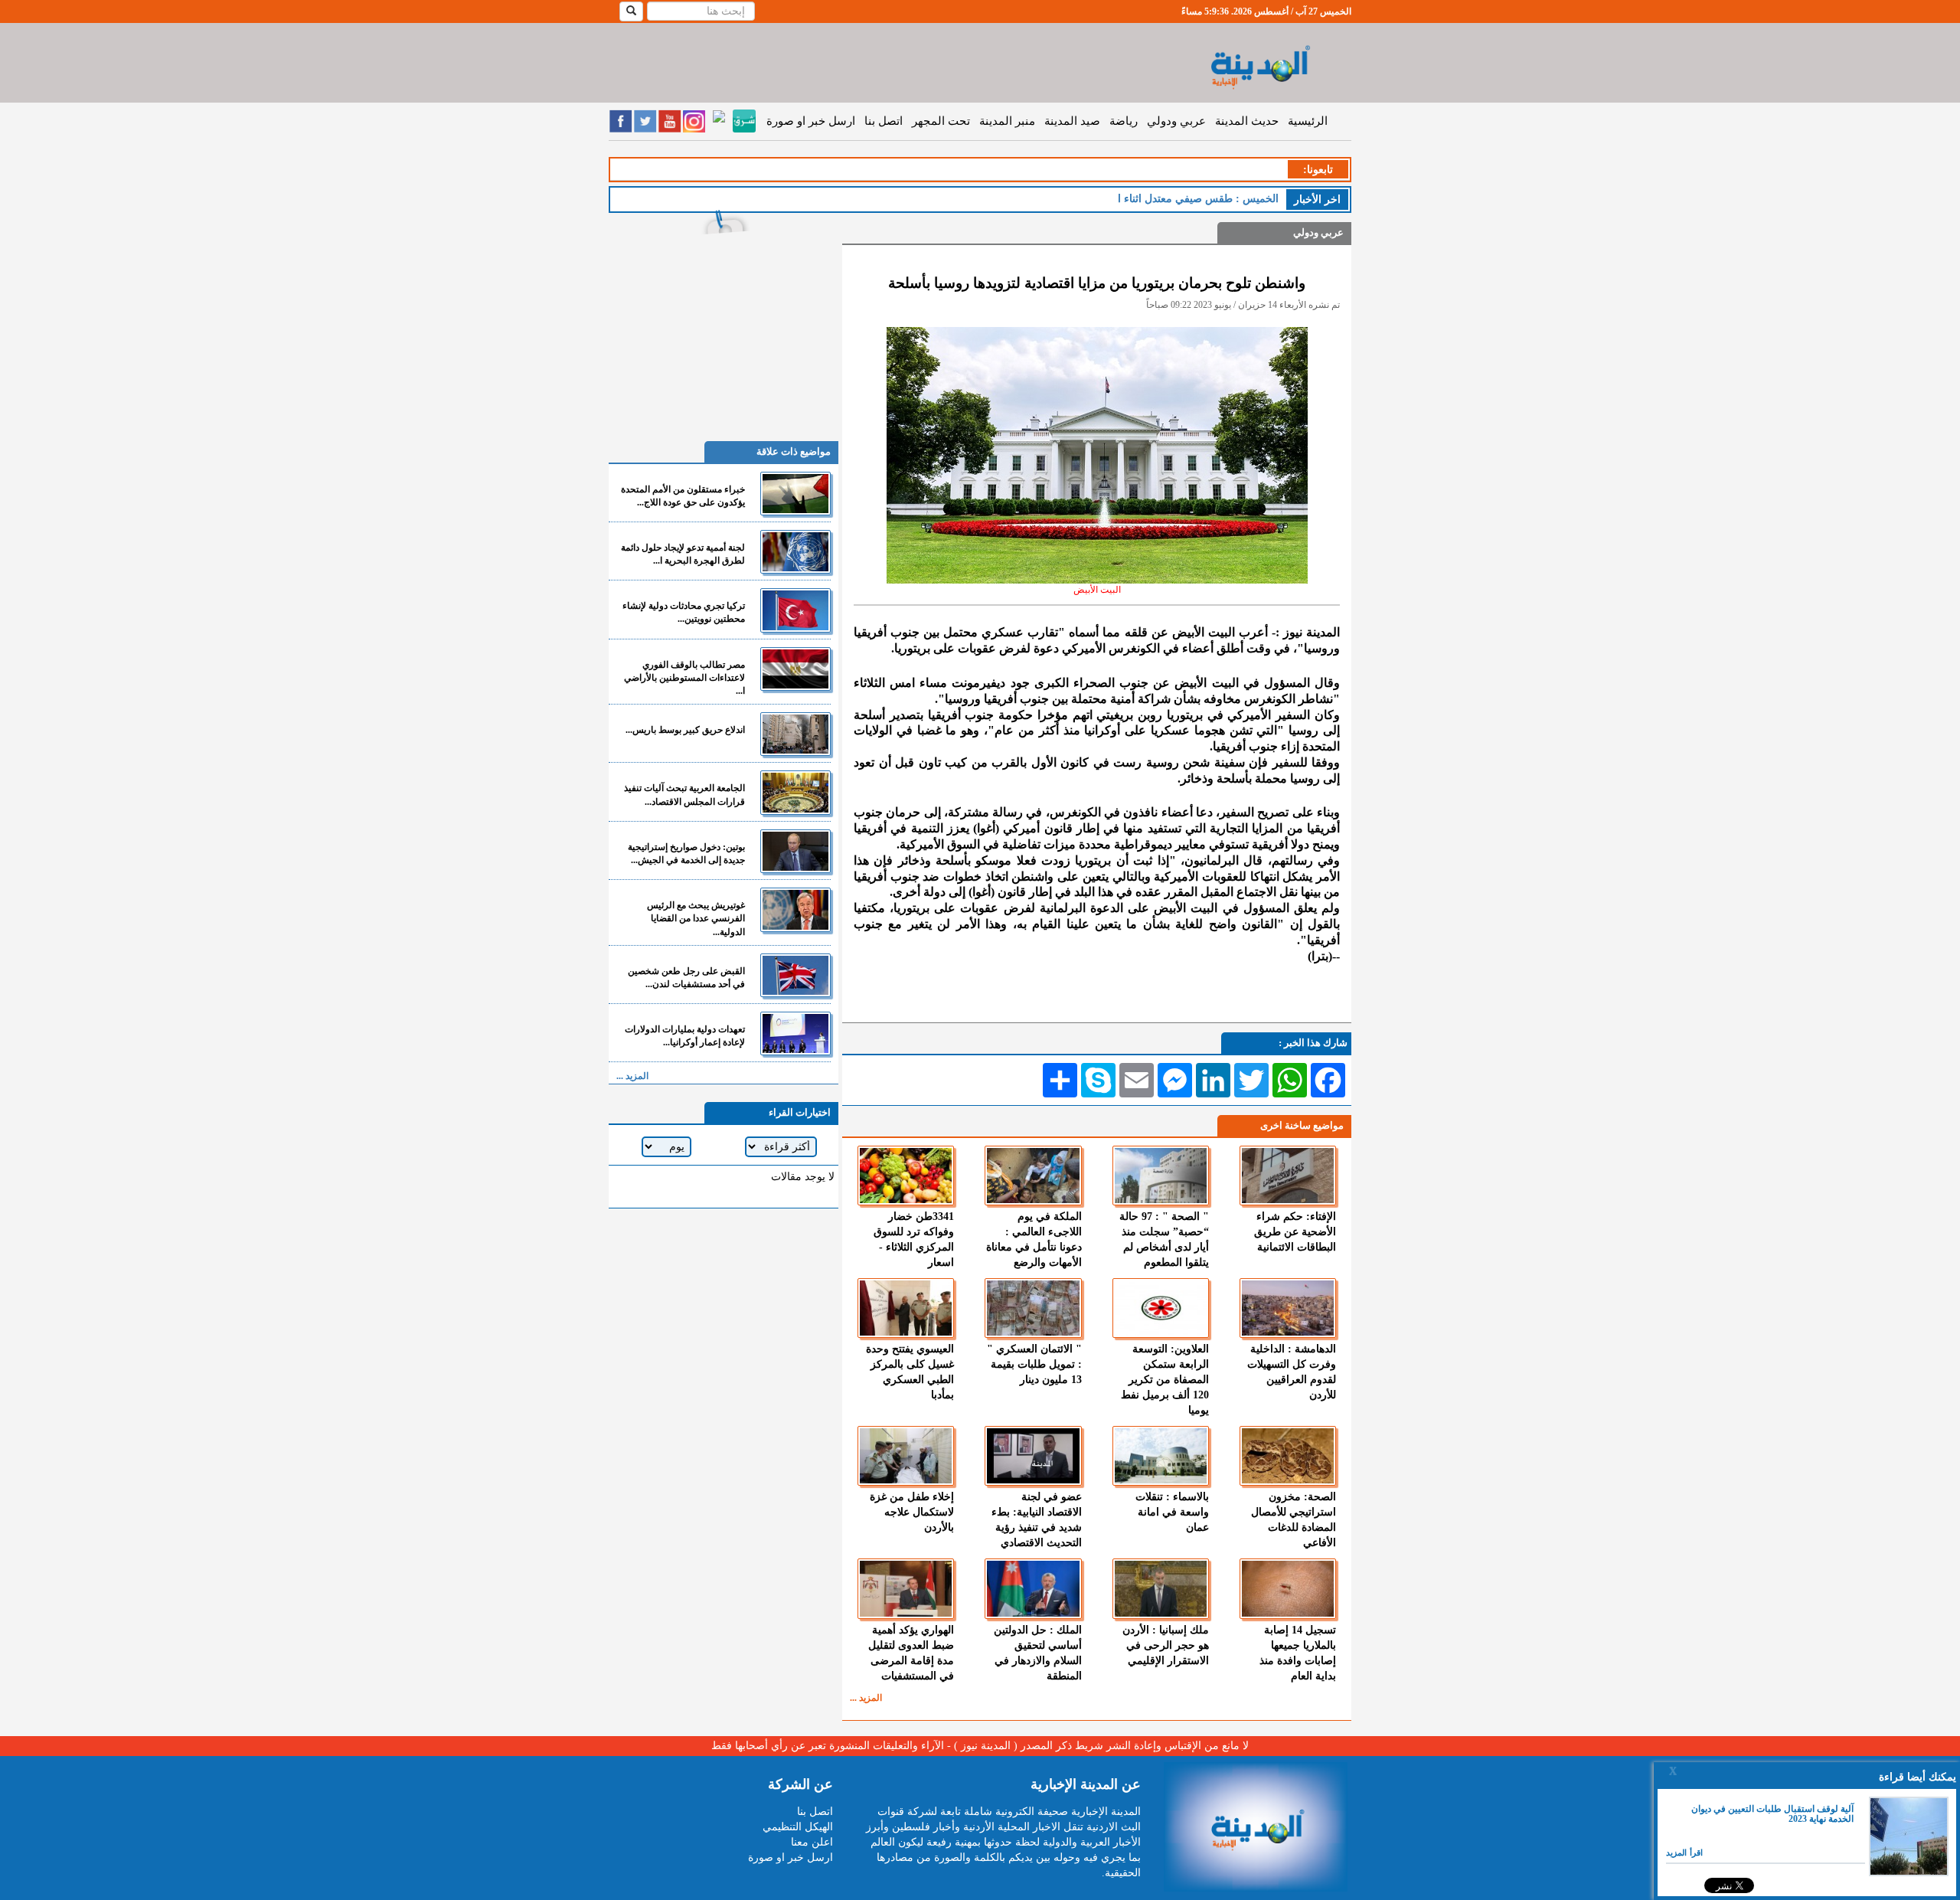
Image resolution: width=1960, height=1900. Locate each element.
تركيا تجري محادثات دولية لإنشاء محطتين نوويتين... (684, 612)
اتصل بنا (884, 121)
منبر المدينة (1007, 121)
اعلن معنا (812, 1842)
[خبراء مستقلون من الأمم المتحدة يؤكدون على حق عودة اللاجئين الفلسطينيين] (795, 494)
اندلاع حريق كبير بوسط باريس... (685, 730)
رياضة (1124, 121)
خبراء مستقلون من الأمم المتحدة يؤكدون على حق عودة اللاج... (683, 496)
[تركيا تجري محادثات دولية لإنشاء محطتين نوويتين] (795, 610)
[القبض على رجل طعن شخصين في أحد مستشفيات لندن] (795, 975)
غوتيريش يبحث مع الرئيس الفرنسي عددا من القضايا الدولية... (696, 918)
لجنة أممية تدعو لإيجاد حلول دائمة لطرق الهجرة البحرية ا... (683, 554)
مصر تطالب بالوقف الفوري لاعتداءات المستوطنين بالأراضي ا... (684, 678)
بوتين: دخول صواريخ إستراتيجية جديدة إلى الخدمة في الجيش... (686, 854)
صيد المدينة (1072, 121)
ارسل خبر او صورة (811, 121)
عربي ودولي (1176, 121)
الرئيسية (1308, 121)
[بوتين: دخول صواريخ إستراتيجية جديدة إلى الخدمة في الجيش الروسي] (795, 851)
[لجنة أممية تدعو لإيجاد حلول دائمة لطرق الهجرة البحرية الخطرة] (795, 552)
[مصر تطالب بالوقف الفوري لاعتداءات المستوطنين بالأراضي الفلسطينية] (795, 669)
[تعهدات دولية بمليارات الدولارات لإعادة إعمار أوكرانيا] (795, 1033)
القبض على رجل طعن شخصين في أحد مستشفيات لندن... (686, 978)
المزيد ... (866, 1698)
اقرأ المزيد (1684, 1853)
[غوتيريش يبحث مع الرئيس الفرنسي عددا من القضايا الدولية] (795, 909)
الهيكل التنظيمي (798, 1827)
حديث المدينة (1247, 121)
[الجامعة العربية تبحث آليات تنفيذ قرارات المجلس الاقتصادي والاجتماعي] (795, 792)
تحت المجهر (941, 121)
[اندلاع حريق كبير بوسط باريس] (795, 734)
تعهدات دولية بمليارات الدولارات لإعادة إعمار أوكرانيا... (685, 1036)
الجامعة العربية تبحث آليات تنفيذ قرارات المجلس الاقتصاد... (684, 795)
